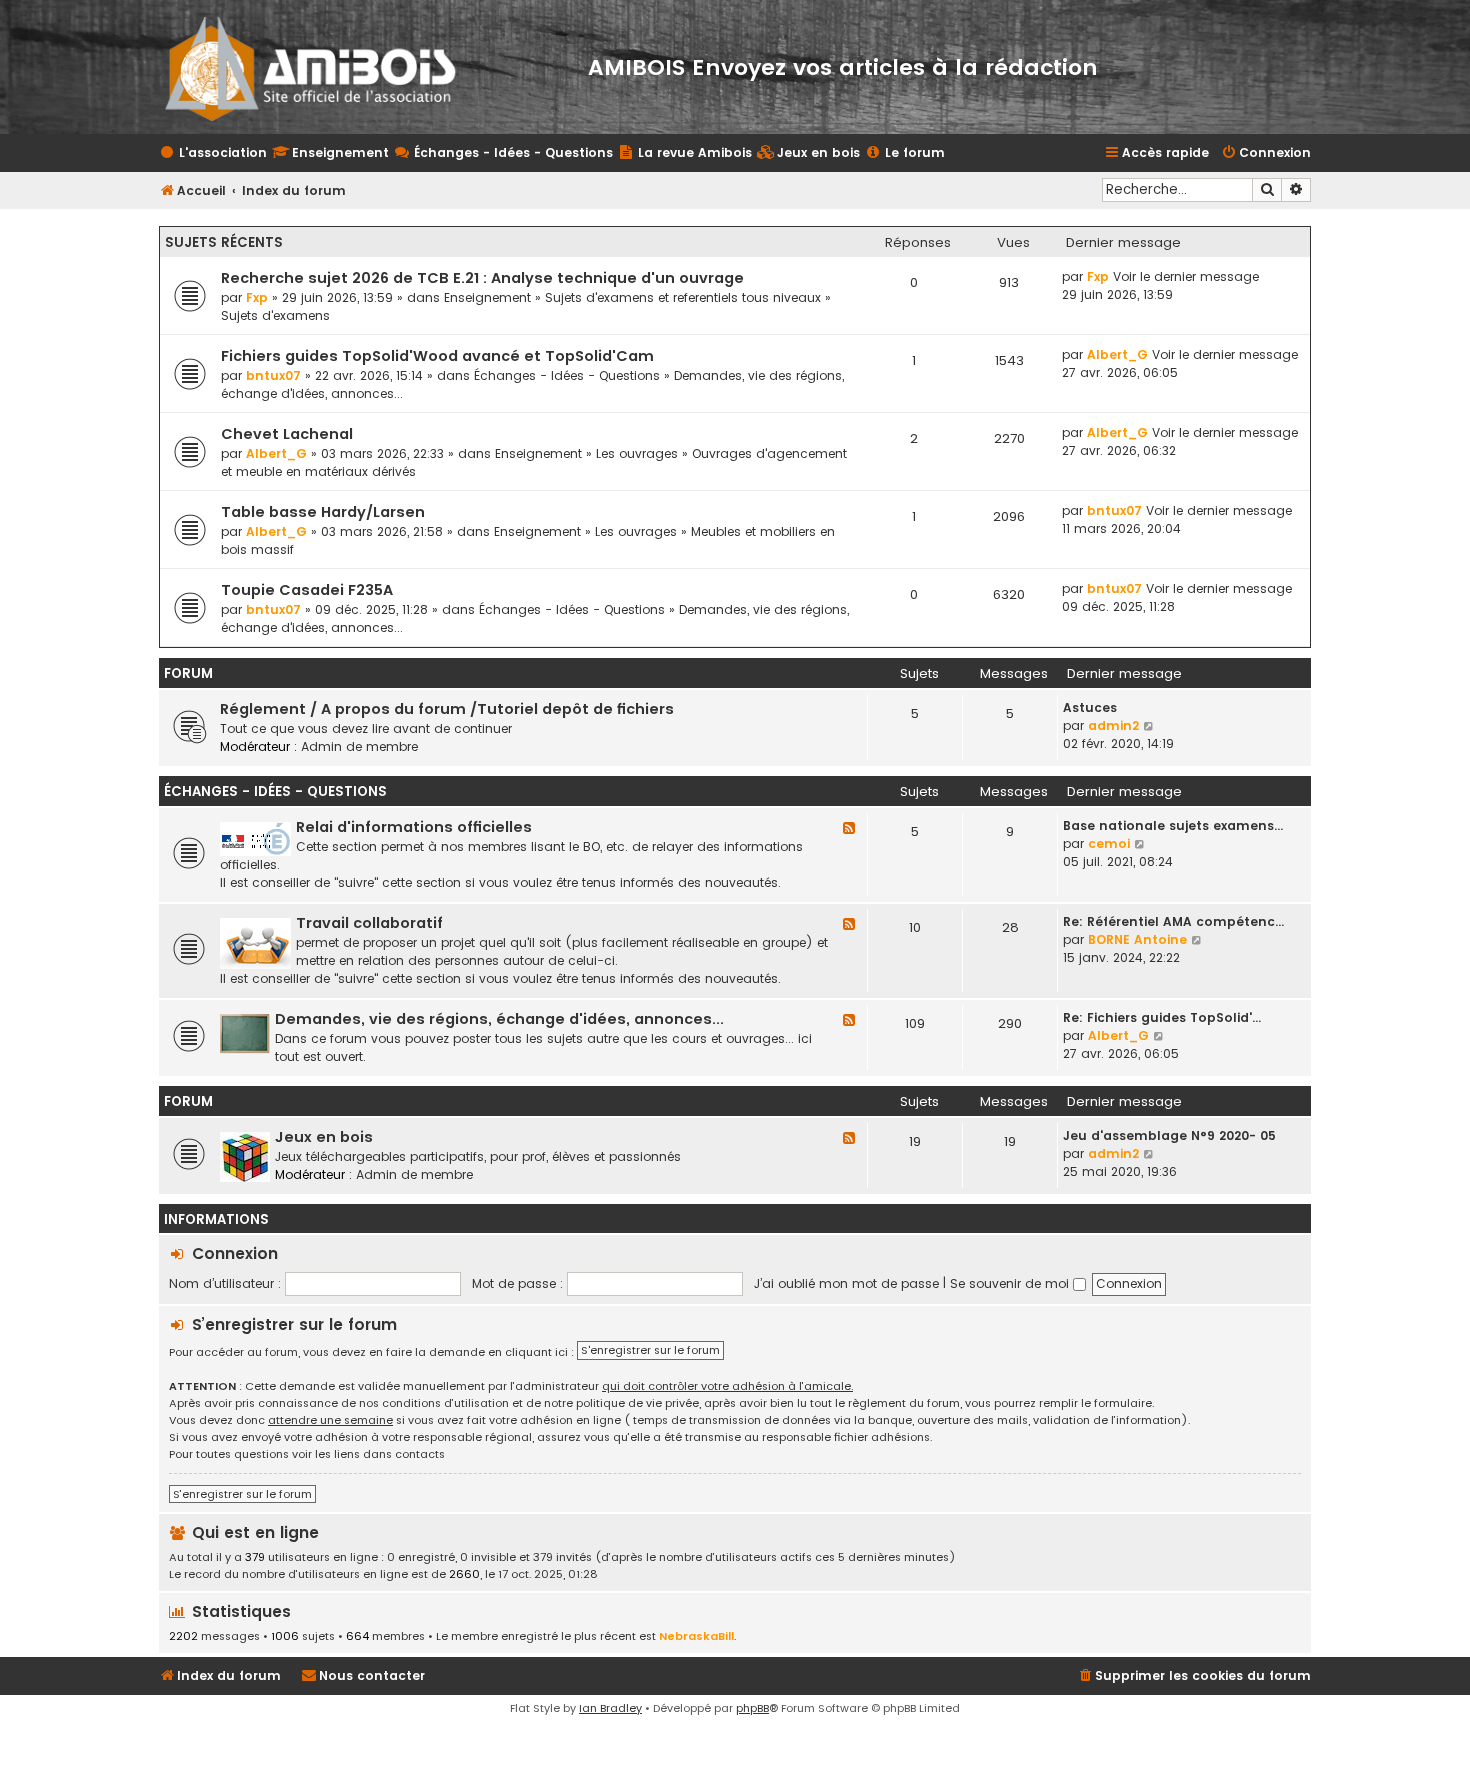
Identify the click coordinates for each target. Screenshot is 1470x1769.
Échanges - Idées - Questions (567, 375)
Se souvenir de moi (1011, 1283)
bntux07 (273, 375)
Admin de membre (359, 746)
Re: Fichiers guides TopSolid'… (1162, 1017)
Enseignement (487, 297)
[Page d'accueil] (323, 67)
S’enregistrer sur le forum (294, 1324)
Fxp (257, 297)
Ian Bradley (610, 1708)
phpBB (752, 1708)
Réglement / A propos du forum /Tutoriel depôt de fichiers (447, 709)
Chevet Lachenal (287, 434)
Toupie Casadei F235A (307, 590)
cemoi (1109, 843)
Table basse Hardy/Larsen (323, 512)
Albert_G (1117, 354)
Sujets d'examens (275, 315)
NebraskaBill (696, 1636)
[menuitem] (808, 153)
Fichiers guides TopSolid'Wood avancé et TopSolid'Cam (437, 356)
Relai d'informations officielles (414, 827)
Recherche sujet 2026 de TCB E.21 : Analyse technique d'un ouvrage (482, 278)
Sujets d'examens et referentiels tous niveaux (683, 297)
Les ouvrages (637, 453)
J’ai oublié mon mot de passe (846, 1283)
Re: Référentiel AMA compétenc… (1173, 921)
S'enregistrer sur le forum (650, 1350)
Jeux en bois (324, 1137)
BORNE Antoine (1137, 939)
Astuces (1090, 707)
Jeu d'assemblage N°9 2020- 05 (1169, 1135)
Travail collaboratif (369, 923)
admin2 (1113, 725)
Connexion (235, 1253)
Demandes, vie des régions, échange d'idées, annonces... (499, 1019)
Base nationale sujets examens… (1173, 825)
